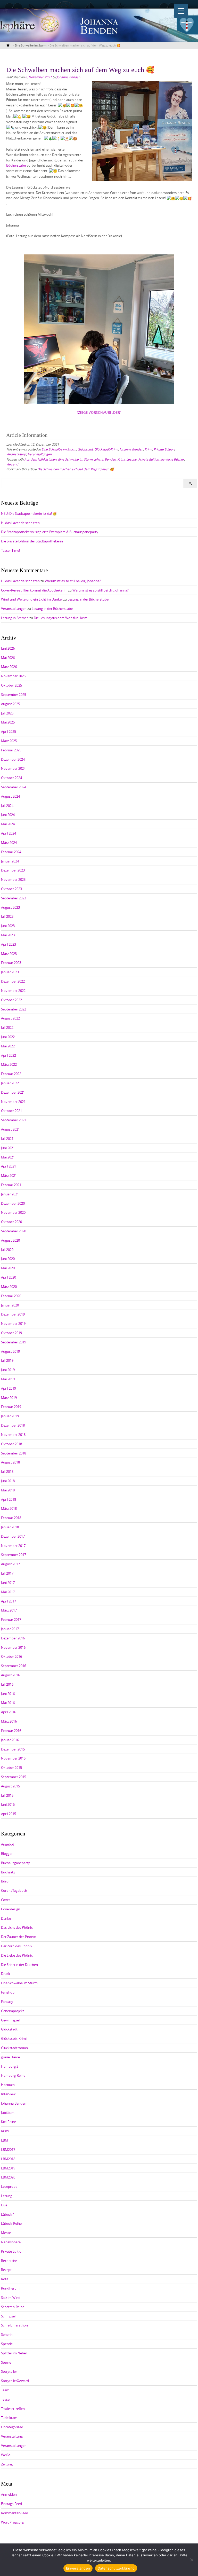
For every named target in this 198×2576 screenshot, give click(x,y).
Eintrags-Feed (11, 2504)
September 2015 (14, 1777)
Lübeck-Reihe (11, 2223)
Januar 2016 (10, 1740)
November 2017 (13, 1546)
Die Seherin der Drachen (19, 1965)
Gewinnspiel (10, 2020)
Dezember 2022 (13, 981)
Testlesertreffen (13, 2409)
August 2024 (10, 796)
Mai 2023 (8, 935)
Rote (5, 2279)
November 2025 (13, 676)
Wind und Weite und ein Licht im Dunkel (32, 599)
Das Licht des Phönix (17, 1927)
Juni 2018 (8, 1481)
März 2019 (9, 1398)
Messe (6, 2233)
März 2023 (9, 954)
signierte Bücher (172, 459)
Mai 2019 (8, 1379)
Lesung (131, 459)
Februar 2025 (11, 750)
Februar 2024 (11, 852)
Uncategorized (12, 2427)
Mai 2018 (8, 1490)
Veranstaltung (16, 454)
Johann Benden (105, 459)
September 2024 (14, 787)
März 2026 (9, 667)
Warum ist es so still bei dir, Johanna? (73, 581)
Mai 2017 (8, 1592)
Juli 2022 (7, 1028)
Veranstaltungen (40, 454)
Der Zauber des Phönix (18, 1937)
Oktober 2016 (11, 1656)
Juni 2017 (8, 1583)
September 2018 (14, 1453)
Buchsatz (8, 1872)
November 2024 (13, 768)
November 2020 (13, 1212)
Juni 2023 (8, 926)
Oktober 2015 (11, 1768)
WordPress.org (12, 2522)
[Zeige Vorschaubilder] (99, 413)
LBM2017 (8, 2150)
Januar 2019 (10, 1416)
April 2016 (9, 1712)
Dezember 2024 (13, 759)
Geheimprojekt (13, 2011)
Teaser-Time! (10, 550)
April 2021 (9, 1166)
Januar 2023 (10, 972)
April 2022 (9, 1055)
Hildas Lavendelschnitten (20, 523)
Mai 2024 (8, 824)
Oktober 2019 (11, 1333)
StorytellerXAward (15, 2381)
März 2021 (9, 1176)
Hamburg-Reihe (13, 2075)
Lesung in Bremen (15, 618)
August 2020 (10, 1240)
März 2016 (9, 1721)
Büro (5, 1881)
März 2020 (9, 1287)
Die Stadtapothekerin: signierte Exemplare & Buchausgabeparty (50, 532)
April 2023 (9, 944)
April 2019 (9, 1388)
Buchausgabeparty (15, 1863)
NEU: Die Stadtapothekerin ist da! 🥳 (29, 513)
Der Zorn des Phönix (17, 1946)
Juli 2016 (7, 1684)
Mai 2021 (8, 1157)
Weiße (6, 2455)
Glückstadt (85, 449)
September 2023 (14, 898)
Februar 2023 (11, 963)
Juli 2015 (7, 1795)
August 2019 (10, 1351)
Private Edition (164, 449)
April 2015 (9, 1814)
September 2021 (14, 1120)
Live (4, 2205)
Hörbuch (8, 2085)
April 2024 (9, 833)
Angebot (8, 1844)
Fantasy (7, 2002)
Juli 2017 (7, 1573)
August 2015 (10, 1786)
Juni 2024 (8, 815)
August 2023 (10, 907)
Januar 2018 (10, 1527)
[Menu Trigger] (181, 11)
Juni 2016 (8, 1694)
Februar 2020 (11, 1296)
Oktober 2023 (11, 889)
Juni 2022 (8, 1037)
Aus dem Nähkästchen (40, 459)
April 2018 (9, 1499)
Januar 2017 (10, 1629)
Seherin (7, 2334)
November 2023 (13, 880)
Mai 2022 (8, 1046)
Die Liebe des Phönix (17, 1955)
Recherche (9, 2261)
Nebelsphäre (11, 2242)
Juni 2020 (8, 1259)
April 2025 (9, 731)
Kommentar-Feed (15, 2513)
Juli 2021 (7, 1139)
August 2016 (10, 1675)
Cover (6, 1900)
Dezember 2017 (13, 1536)
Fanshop (8, 1992)
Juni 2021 (8, 1148)
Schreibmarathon (14, 2325)
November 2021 (13, 1102)
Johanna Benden (68, 77)
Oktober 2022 (11, 1000)
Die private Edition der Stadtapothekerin (32, 541)
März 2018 (9, 1508)
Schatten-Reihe (13, 2307)
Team (5, 2390)
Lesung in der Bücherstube (88, 599)
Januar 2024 (10, 861)
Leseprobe (9, 2186)
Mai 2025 (8, 722)
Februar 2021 (11, 1185)
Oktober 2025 (11, 685)
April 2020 (9, 1277)
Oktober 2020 (11, 1222)
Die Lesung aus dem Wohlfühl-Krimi (61, 618)
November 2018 (13, 1435)
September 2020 (14, 1231)
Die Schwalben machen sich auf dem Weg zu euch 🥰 (76, 469)
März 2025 (9, 741)
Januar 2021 (10, 1194)
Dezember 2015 (13, 1749)
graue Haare (10, 2057)
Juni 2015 (8, 1804)
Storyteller (9, 2371)
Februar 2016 (11, 1731)
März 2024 (9, 843)
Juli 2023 (7, 916)
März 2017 (9, 1610)
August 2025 (10, 704)
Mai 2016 (8, 1703)
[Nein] (192, 2560)
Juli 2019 (7, 1360)
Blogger (7, 1854)
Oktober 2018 (11, 1444)
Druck (6, 1974)
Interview (8, 2094)
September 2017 (14, 1555)
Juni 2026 (8, 648)
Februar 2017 (11, 1620)
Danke (6, 1918)
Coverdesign (11, 1909)
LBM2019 (8, 2168)
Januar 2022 (10, 1083)
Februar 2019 (11, 1407)
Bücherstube (16, 165)
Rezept (6, 2270)
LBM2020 (8, 2177)
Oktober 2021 (11, 1111)
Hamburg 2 (10, 2066)
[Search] (190, 483)
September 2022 (14, 1009)
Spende (7, 2344)
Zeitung (7, 2464)
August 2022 (10, 1018)
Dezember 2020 (13, 1203)
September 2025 (14, 695)
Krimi (148, 449)
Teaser (6, 2399)
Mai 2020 (8, 1268)
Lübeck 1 (8, 2214)
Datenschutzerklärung (116, 2568)
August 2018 (10, 1462)
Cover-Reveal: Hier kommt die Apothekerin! (34, 590)
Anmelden (9, 2494)
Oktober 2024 (11, 778)
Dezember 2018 (13, 1425)
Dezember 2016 (13, 1638)
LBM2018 (8, 2159)
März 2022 (9, 1064)
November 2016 (13, 1647)
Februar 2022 (11, 1074)
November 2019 (13, 1324)
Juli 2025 (7, 713)
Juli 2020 (7, 1250)
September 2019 (14, 1342)
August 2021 (10, 1129)
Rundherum (10, 2288)
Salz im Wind (11, 2298)
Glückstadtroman (14, 2048)
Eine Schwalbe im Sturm (59, 449)
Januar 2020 (10, 1305)
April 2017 (9, 1601)
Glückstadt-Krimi (106, 449)
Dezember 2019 (13, 1314)
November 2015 (13, 1758)
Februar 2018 (11, 1518)
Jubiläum (8, 2113)
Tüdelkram (9, 2418)
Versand (12, 464)
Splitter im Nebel (14, 2353)
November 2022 (13, 991)
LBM (5, 2140)
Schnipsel (8, 2316)
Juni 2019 (8, 1370)
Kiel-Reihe (9, 2122)
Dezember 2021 (13, 1092)
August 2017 (10, 1564)
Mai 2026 (8, 658)
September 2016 (14, 1666)
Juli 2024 (7, 806)
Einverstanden (78, 2568)
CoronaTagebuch (14, 1890)
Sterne (6, 2362)
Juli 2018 (7, 1472)
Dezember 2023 (13, 870)
